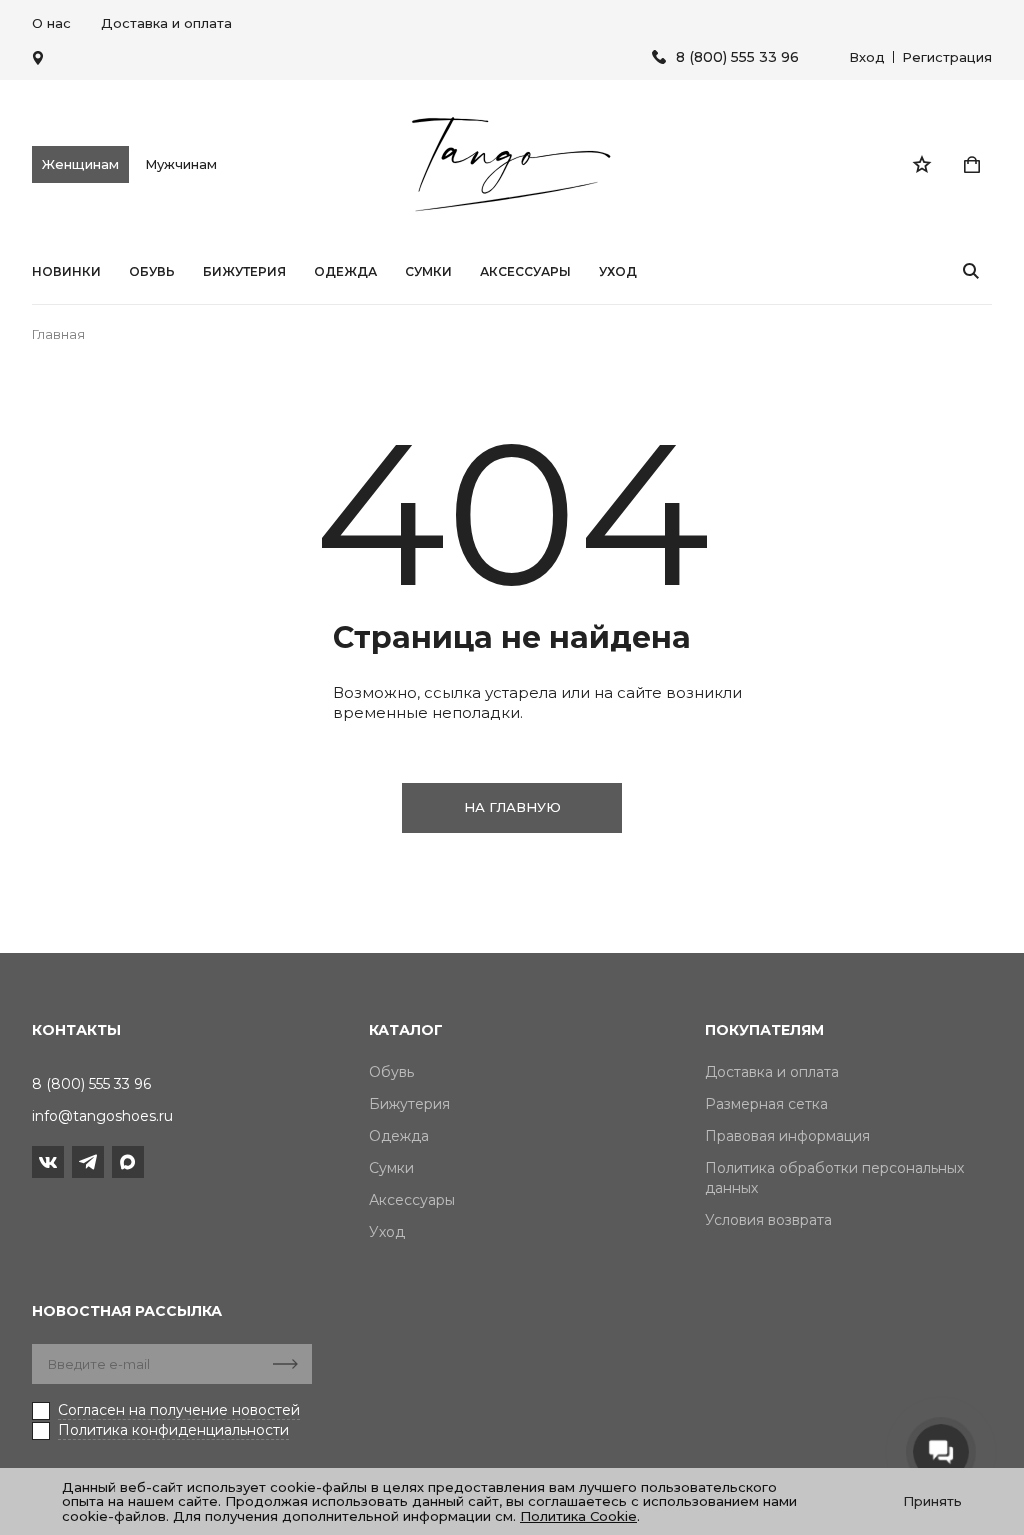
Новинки (66, 272)
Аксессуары (525, 272)
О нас (51, 23)
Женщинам (80, 164)
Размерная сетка (766, 1104)
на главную (512, 807)
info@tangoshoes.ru (102, 1116)
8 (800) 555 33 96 (737, 57)
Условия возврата (768, 1220)
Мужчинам (181, 164)
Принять (932, 1501)
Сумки (428, 272)
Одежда (345, 272)
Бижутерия (244, 272)
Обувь (152, 272)
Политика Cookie (578, 1516)
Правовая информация (787, 1136)
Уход (618, 272)
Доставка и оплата (166, 23)
